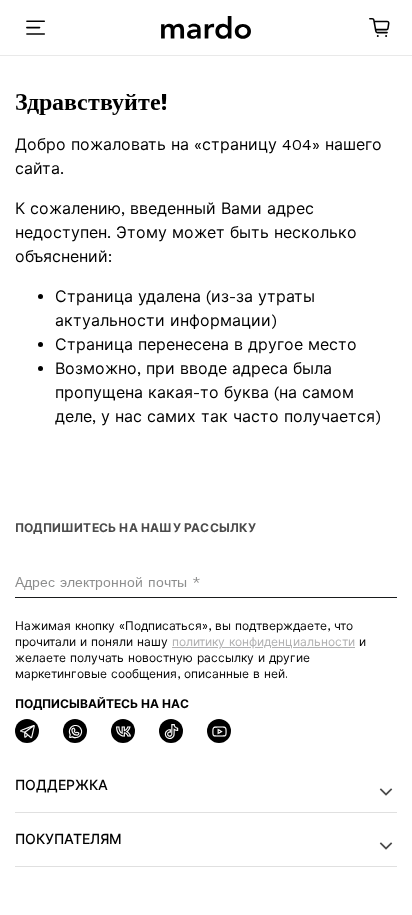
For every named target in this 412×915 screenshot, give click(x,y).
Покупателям (68, 839)
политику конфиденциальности (263, 642)
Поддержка (61, 785)
